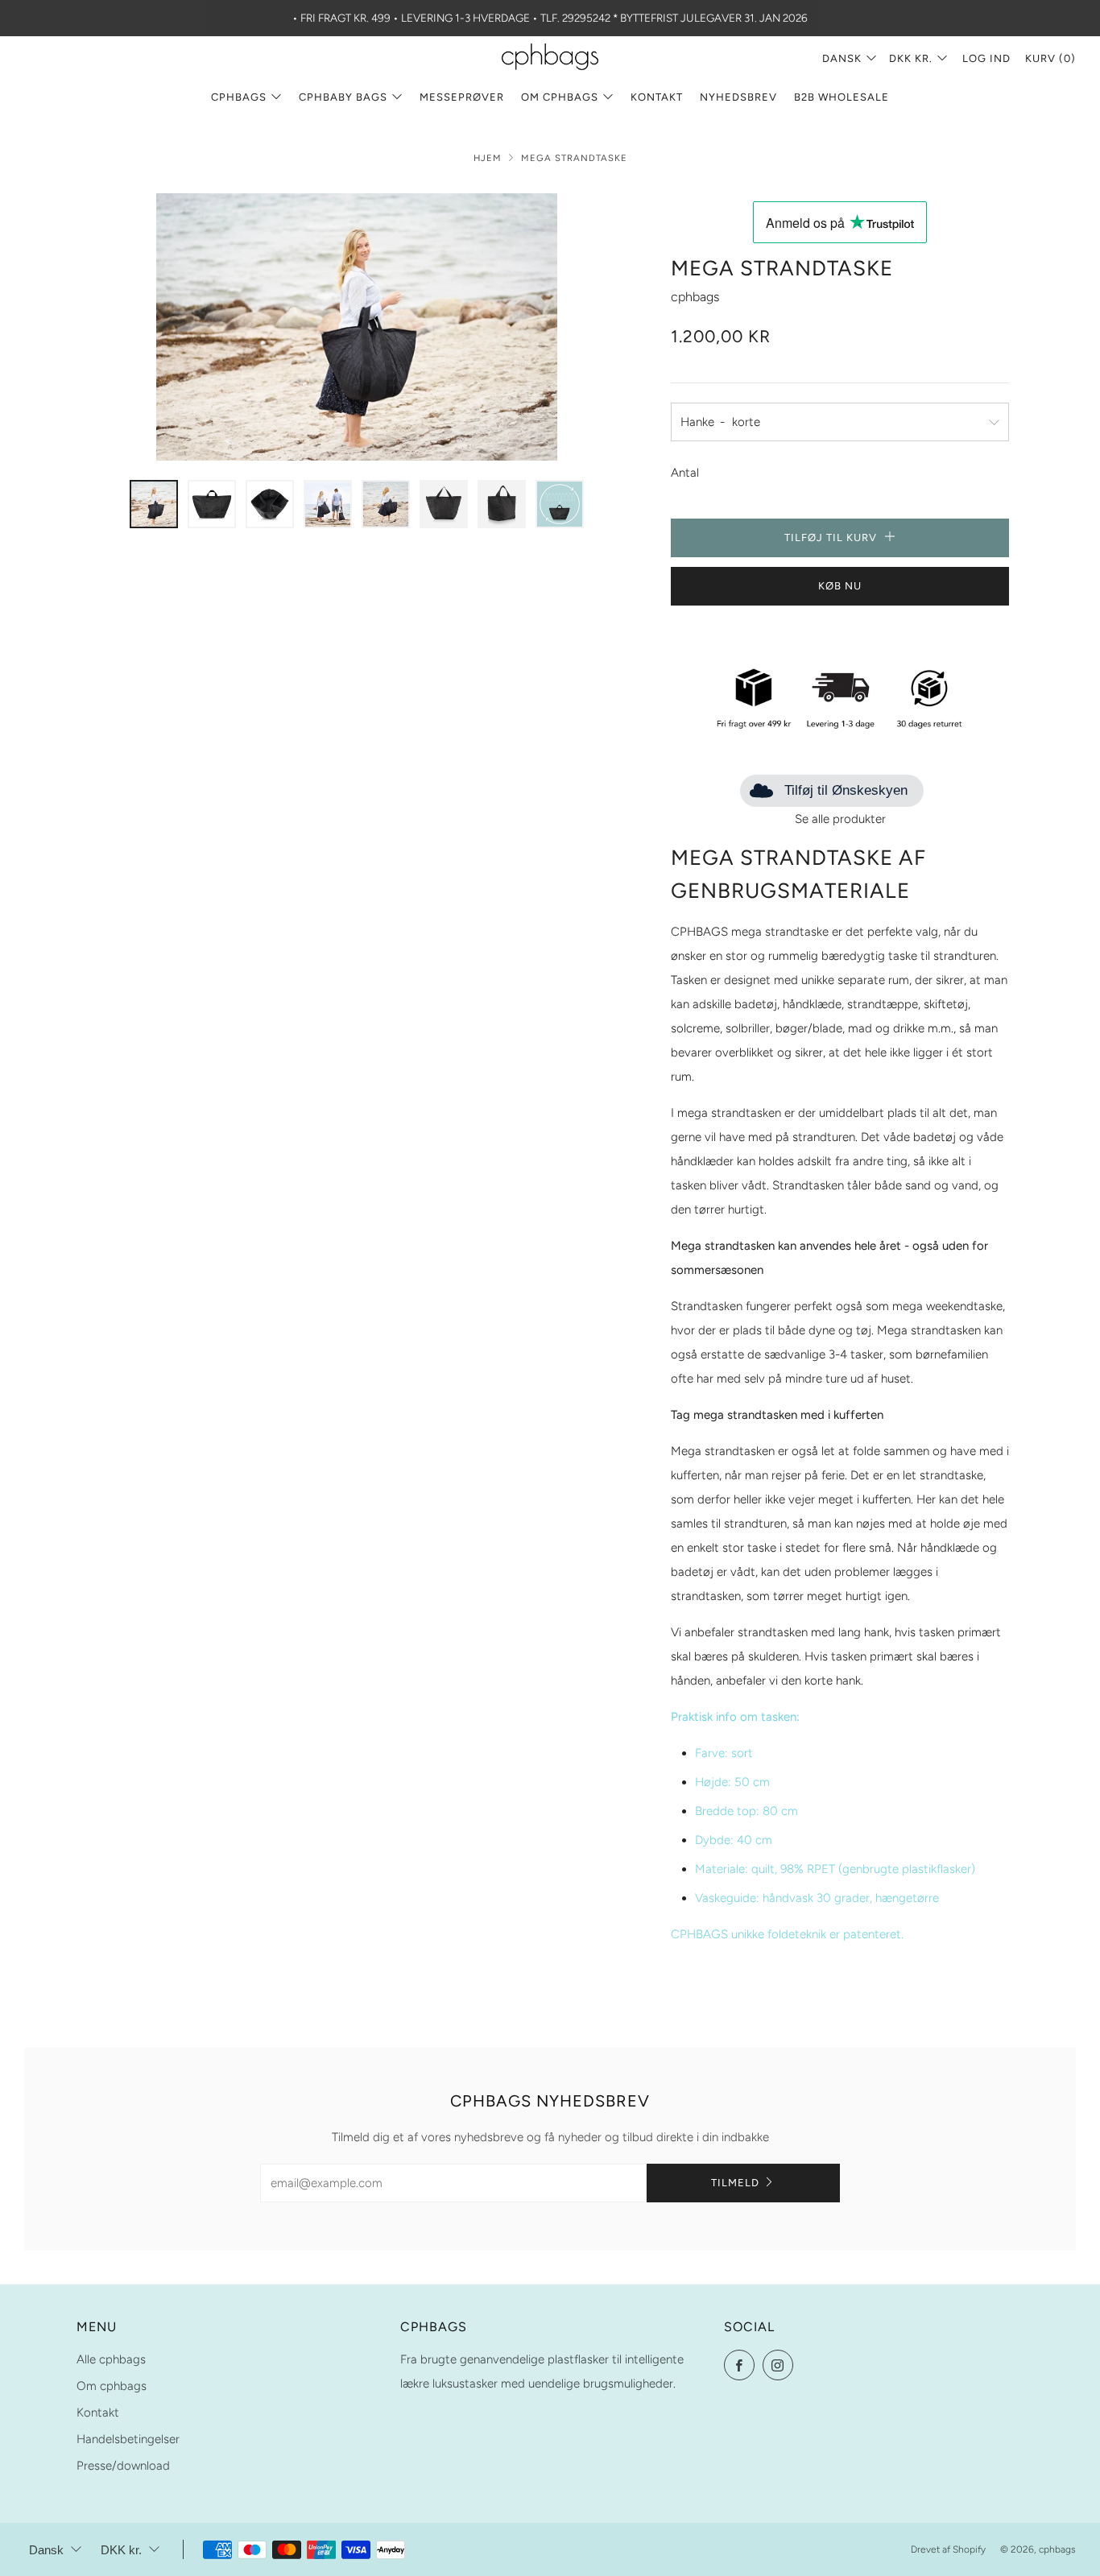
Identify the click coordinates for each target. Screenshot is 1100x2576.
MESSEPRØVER (462, 97)
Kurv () (1050, 58)
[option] (357, 327)
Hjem (488, 158)
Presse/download (123, 2466)
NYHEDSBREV (738, 97)
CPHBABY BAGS (343, 97)
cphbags (695, 297)
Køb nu (840, 586)
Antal (685, 473)
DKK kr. (911, 58)
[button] (154, 504)
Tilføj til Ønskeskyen (846, 790)
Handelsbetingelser (128, 2439)
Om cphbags (560, 97)
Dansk (842, 58)
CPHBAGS (239, 97)
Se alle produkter (840, 819)
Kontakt (657, 97)
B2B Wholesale (842, 97)
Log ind (986, 58)
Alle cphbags (111, 2359)
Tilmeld (735, 2183)
